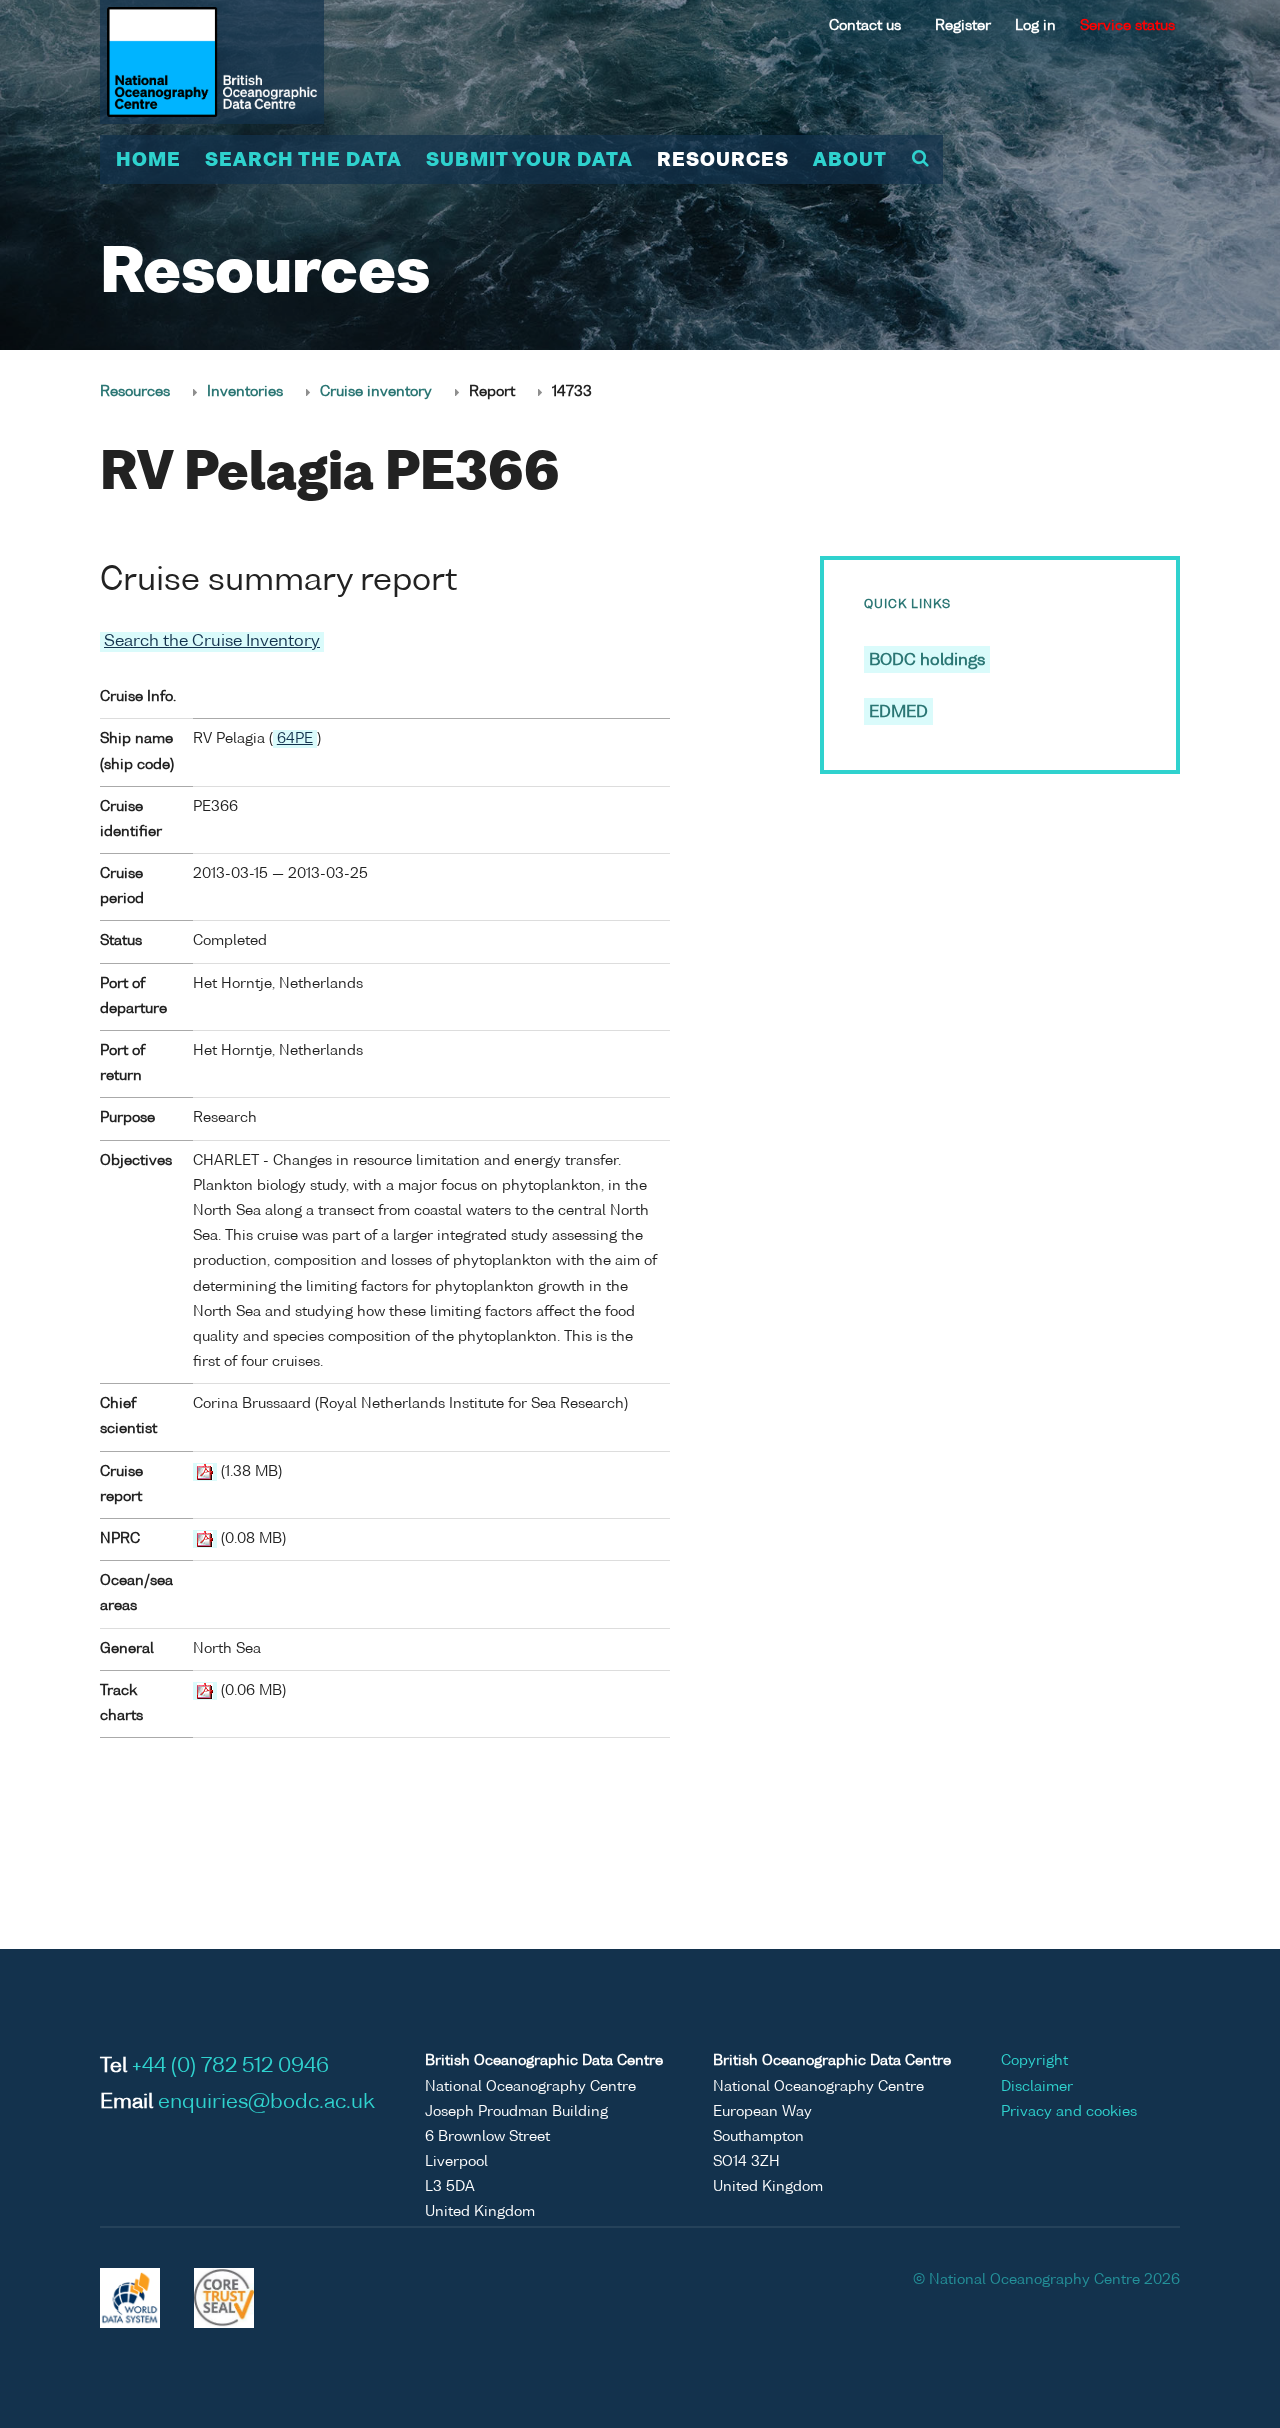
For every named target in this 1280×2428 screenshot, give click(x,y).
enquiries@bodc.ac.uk (266, 2103)
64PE (295, 739)
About (850, 161)
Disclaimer (1037, 2087)
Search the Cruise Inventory (212, 642)
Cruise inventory (376, 392)
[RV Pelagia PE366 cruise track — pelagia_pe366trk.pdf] (205, 1691)
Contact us (865, 26)
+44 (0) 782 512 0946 (230, 2067)
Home (148, 161)
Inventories (245, 392)
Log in (1035, 26)
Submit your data (529, 161)
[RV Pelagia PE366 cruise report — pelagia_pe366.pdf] (205, 1472)
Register (963, 26)
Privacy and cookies (1069, 2112)
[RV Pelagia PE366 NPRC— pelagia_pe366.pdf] (205, 1539)
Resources (723, 161)
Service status (1127, 26)
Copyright (1034, 2061)
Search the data (303, 161)
